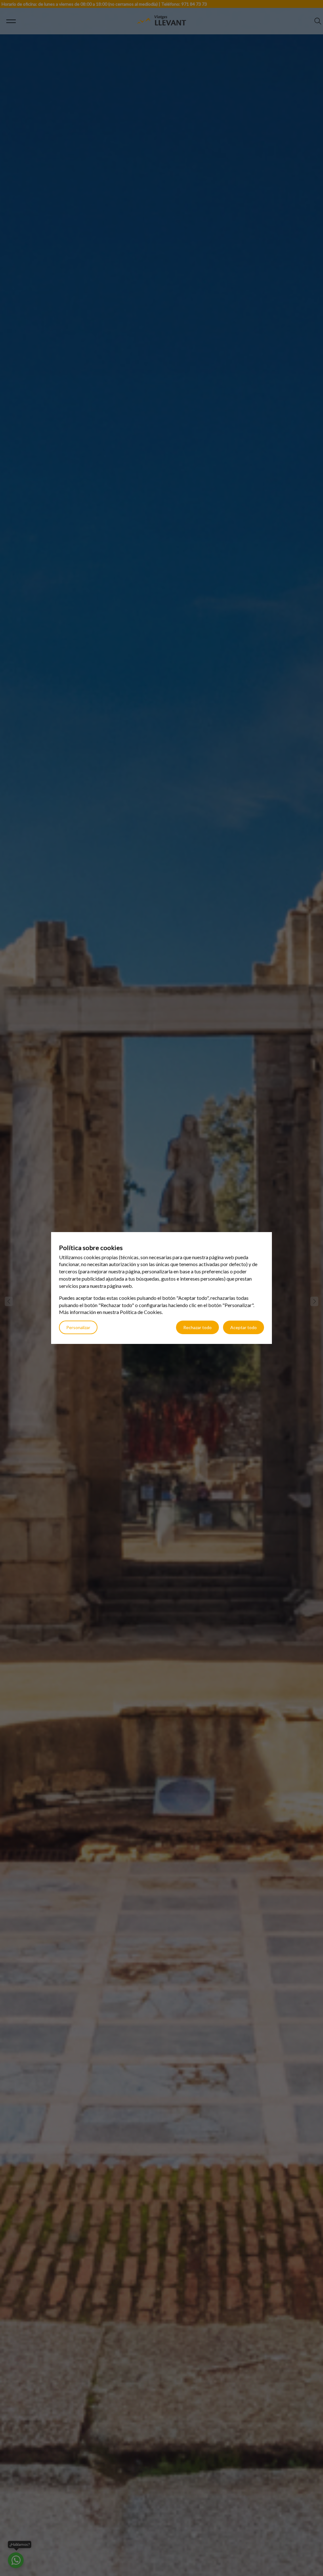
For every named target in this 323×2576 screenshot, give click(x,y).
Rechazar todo (197, 1327)
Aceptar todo (244, 1327)
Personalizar (78, 1327)
